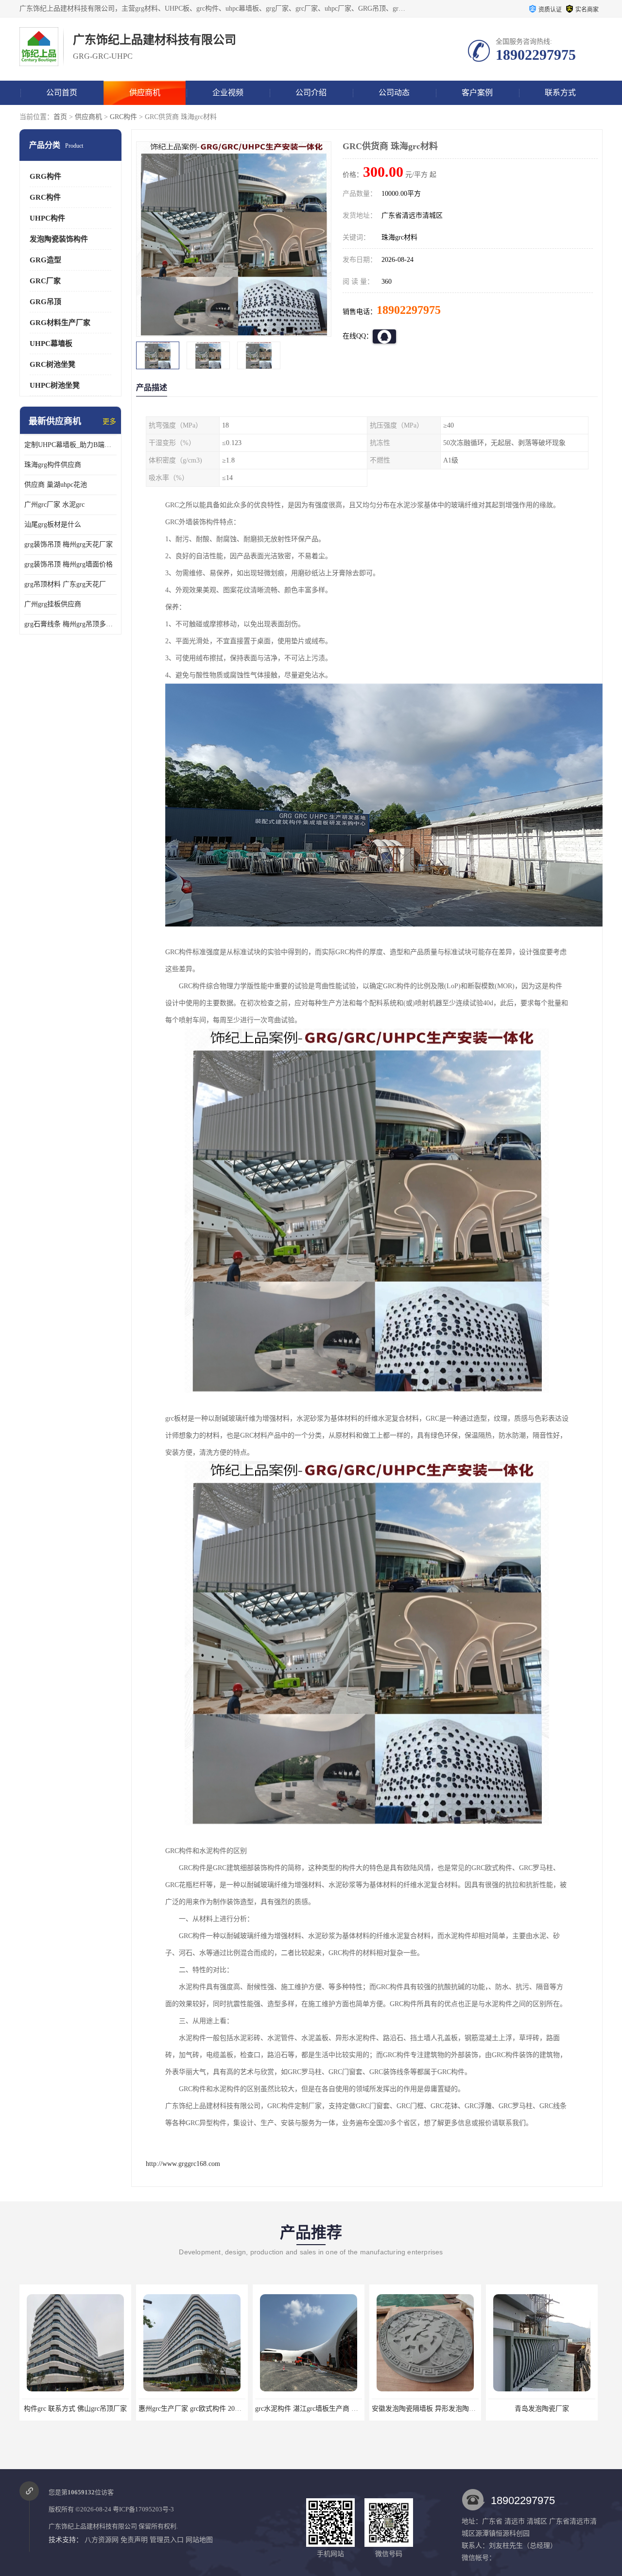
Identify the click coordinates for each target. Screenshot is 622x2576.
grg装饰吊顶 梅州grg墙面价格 (69, 564)
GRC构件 (123, 117)
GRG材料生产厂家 (60, 323)
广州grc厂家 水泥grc (54, 505)
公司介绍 (311, 93)
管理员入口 (167, 2540)
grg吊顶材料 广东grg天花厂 (65, 584)
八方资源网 (102, 2540)
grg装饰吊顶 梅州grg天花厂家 (69, 544)
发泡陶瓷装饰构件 (59, 239)
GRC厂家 (45, 281)
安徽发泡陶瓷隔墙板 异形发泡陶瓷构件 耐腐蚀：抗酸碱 (339, 2409)
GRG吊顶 (45, 302)
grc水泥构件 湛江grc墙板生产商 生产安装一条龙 (210, 2409)
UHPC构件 (47, 218)
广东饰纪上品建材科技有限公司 (93, 2526)
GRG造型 (45, 260)
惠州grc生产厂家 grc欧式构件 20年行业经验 (87, 2409)
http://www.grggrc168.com (183, 2164)
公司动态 (394, 93)
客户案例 (477, 93)
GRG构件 (45, 176)
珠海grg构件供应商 (53, 465)
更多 (109, 421)
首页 (60, 117)
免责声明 (134, 2540)
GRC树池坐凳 (52, 364)
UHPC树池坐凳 (55, 385)
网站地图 (199, 2540)
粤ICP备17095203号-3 (143, 2509)
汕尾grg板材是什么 (53, 524)
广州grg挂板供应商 (53, 604)
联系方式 (560, 93)
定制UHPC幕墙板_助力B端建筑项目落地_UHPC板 (70, 445)
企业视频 (228, 93)
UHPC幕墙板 (51, 343)
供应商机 (145, 93)
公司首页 (62, 93)
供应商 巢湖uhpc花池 (56, 485)
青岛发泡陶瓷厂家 (425, 2409)
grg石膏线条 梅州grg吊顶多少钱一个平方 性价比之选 (70, 624)
